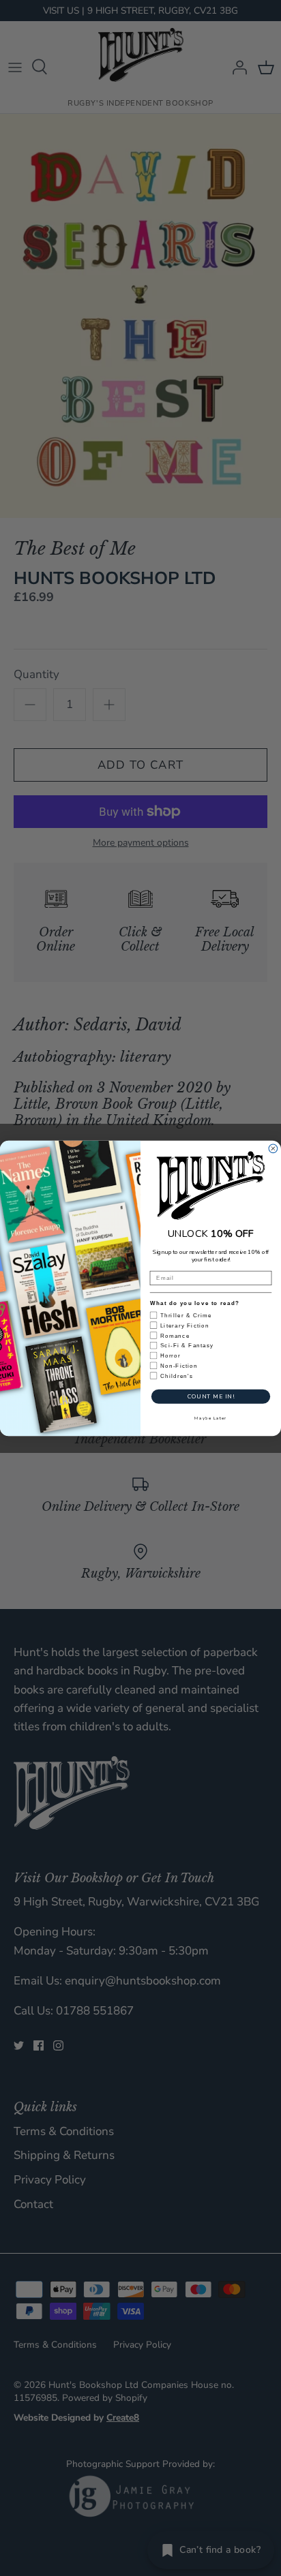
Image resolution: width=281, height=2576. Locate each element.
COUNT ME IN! (211, 1396)
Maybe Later (210, 1417)
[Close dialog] (273, 1148)
